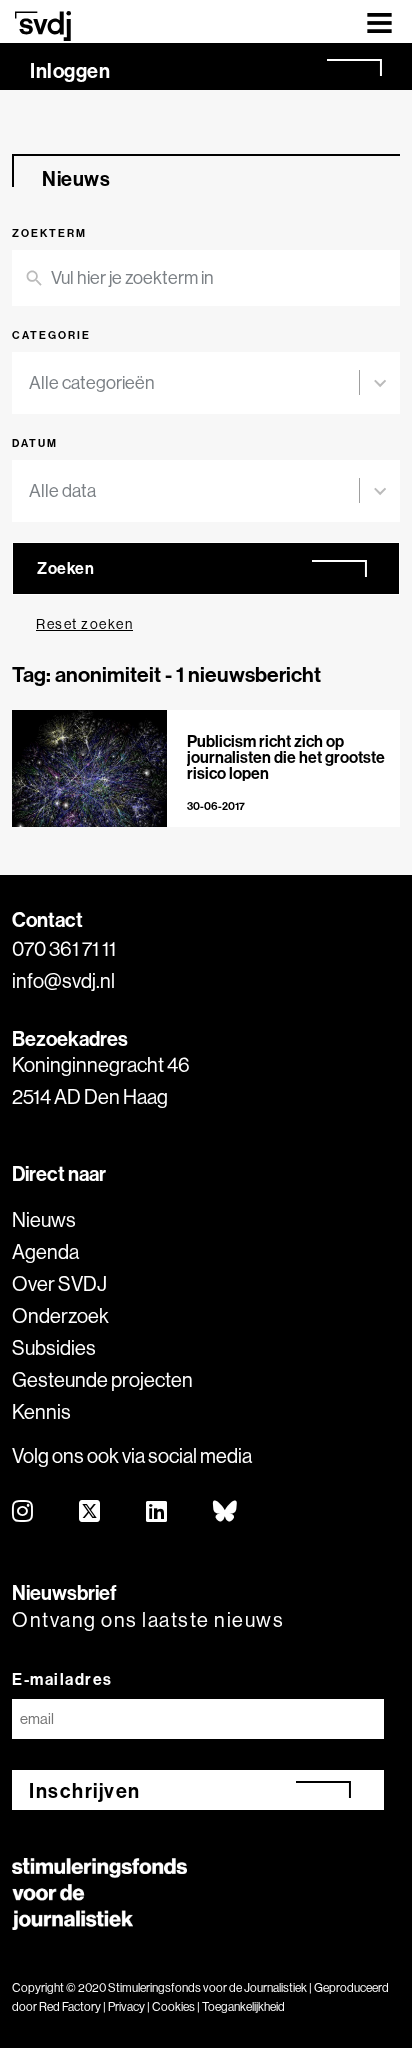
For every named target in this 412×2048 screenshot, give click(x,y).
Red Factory (70, 2006)
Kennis (41, 1411)
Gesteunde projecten (102, 1379)
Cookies (173, 2006)
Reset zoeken (84, 624)
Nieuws (44, 1219)
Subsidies (54, 1347)
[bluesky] (226, 1512)
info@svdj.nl (63, 980)
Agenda (45, 1251)
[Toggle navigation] (379, 21)
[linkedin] (157, 1512)
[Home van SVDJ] (43, 25)
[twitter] (90, 1512)
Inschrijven (85, 1790)
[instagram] (23, 1512)
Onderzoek (60, 1315)
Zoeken (65, 568)
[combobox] (194, 383)
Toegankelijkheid (243, 2006)
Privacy (126, 2006)
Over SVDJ (59, 1283)
